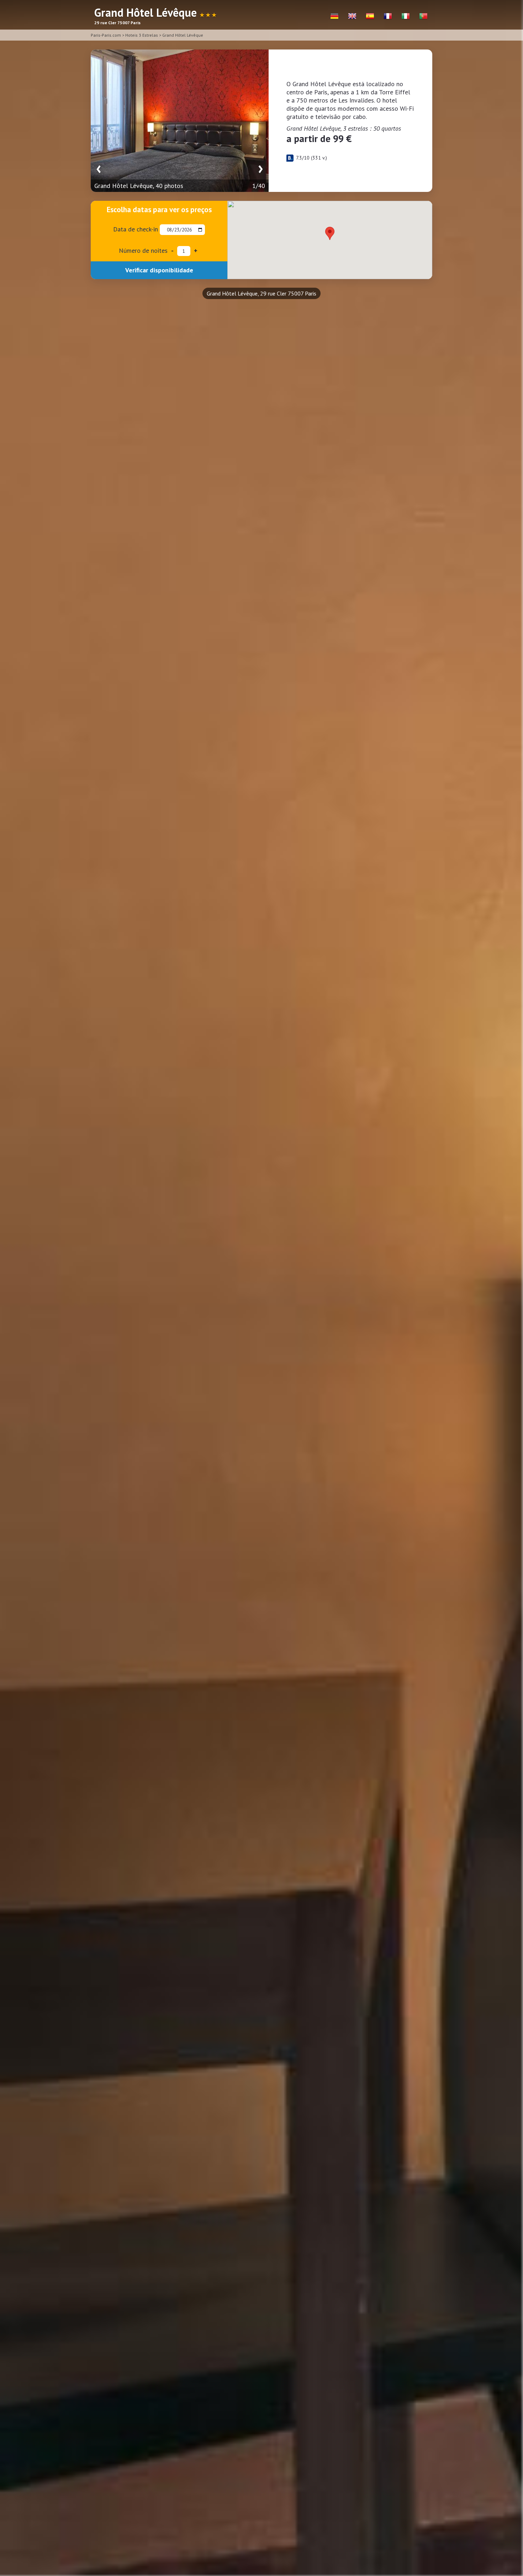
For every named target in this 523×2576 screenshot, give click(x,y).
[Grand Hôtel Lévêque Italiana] (406, 16)
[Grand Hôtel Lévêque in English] (352, 16)
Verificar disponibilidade (159, 270)
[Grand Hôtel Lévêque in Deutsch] (334, 16)
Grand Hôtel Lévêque (183, 35)
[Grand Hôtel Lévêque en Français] (388, 16)
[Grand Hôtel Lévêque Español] (370, 16)
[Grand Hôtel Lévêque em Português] (423, 16)
